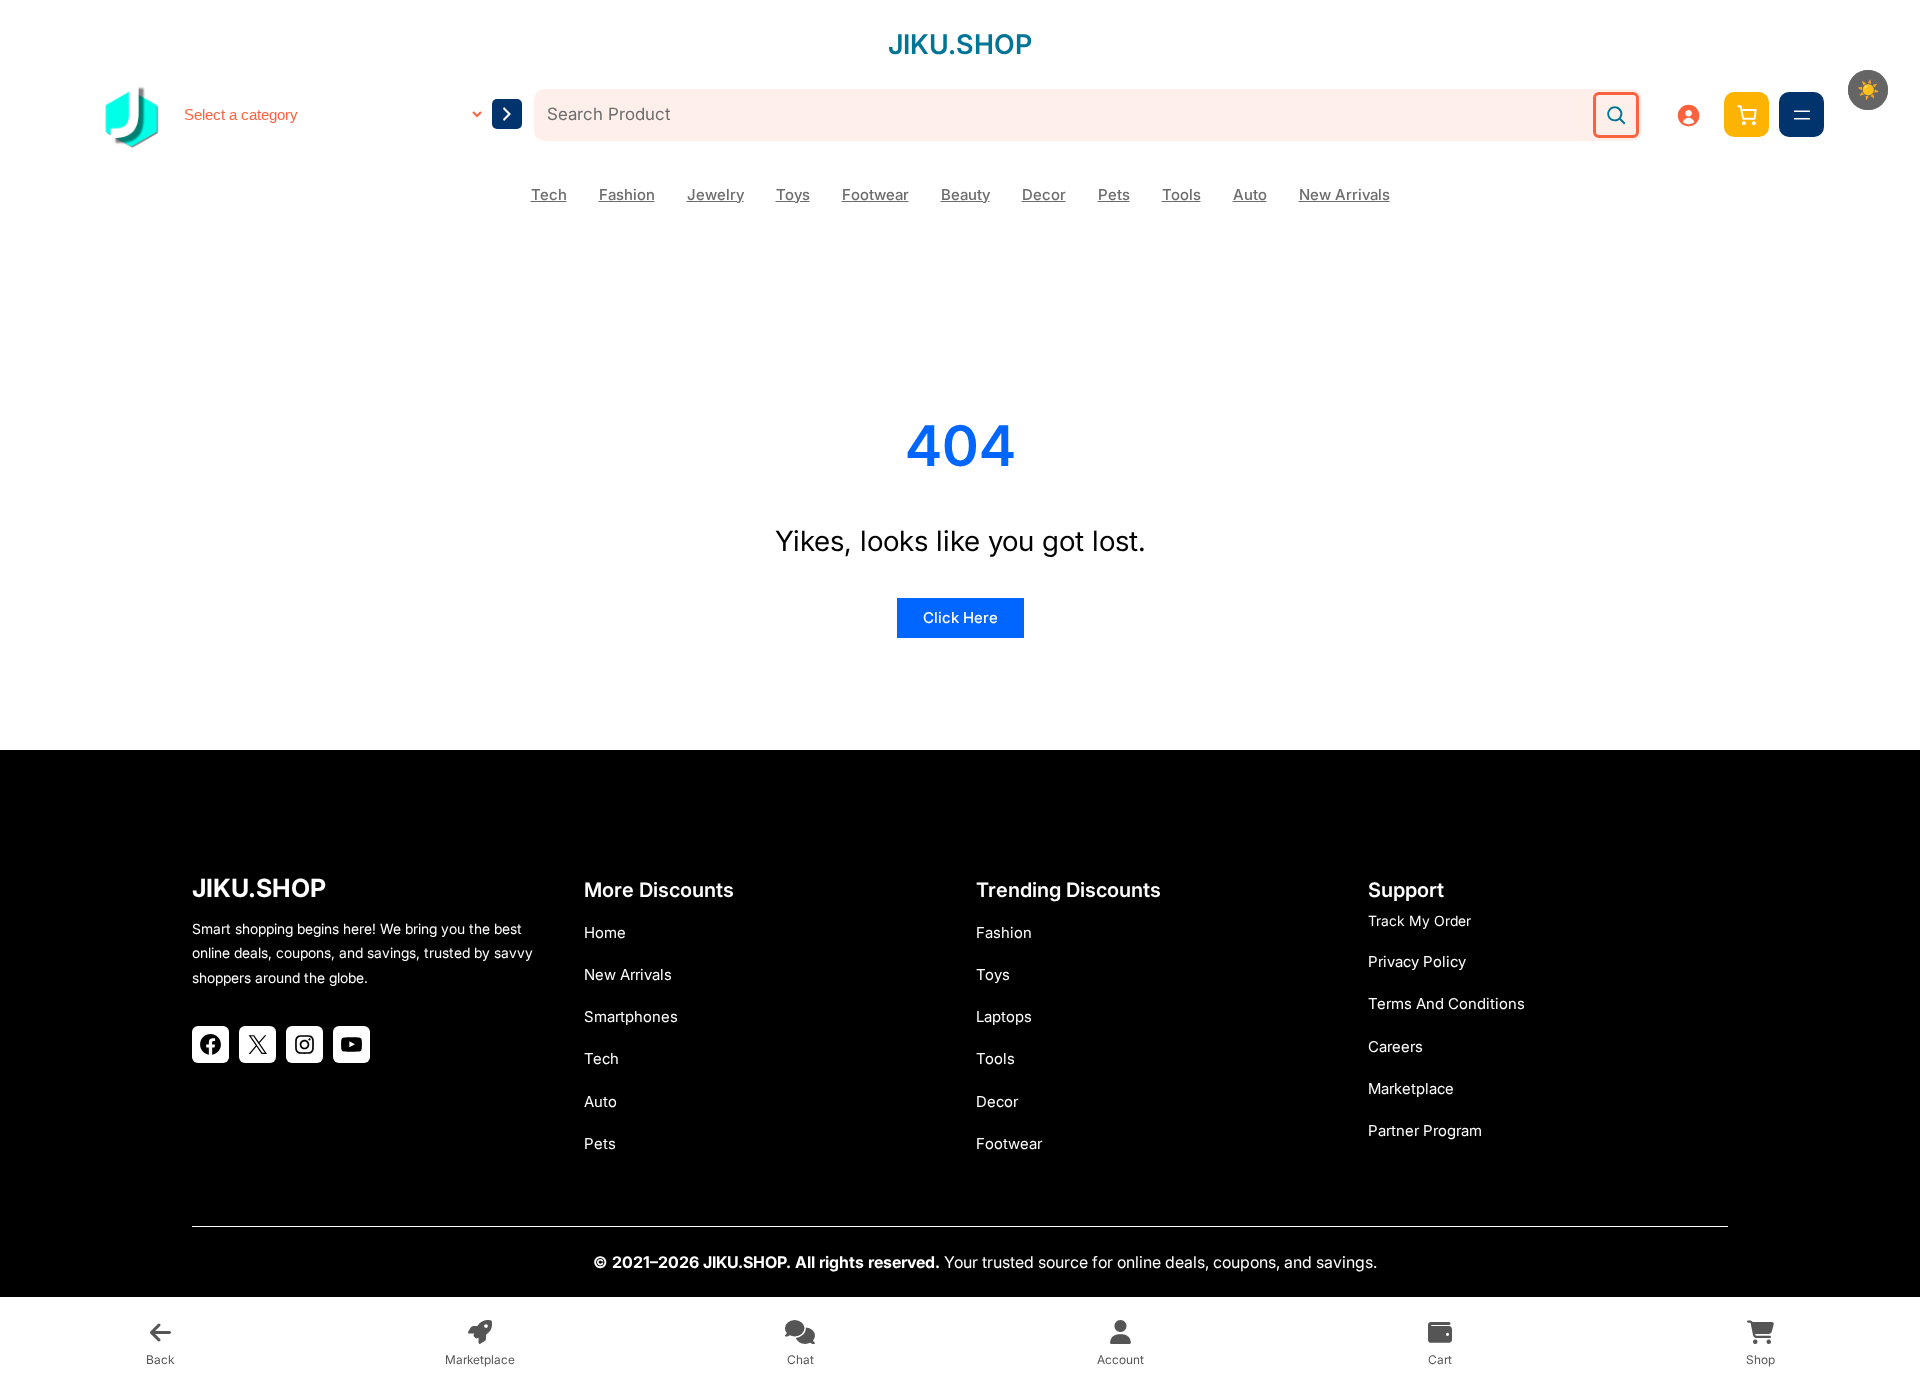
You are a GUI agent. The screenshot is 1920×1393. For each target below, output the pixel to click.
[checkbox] (1868, 90)
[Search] (1616, 115)
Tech (549, 194)
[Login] (1688, 115)
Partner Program (1425, 1130)
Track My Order (1419, 920)
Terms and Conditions (1446, 1003)
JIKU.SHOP (960, 44)
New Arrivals (1344, 194)
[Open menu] (1802, 115)
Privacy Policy (1417, 961)
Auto (1250, 194)
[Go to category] (507, 114)
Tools (1181, 194)
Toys (793, 194)
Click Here (960, 617)
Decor (1044, 194)
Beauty (965, 194)
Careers (1395, 1046)
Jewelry (715, 194)
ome (610, 932)
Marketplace (1411, 1088)
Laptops (1004, 1016)
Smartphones (631, 1016)
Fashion (627, 194)
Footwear (875, 194)
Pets (1114, 194)
